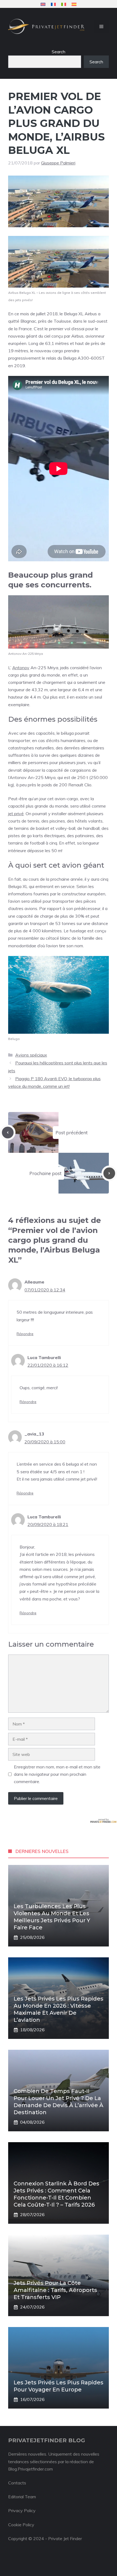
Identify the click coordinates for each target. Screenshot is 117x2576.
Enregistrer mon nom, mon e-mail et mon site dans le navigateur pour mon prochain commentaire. (57, 1774)
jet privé (16, 814)
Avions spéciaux (31, 1055)
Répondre (25, 1334)
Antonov (21, 668)
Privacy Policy (22, 2510)
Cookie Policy (21, 2525)
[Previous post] (8, 1133)
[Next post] (109, 1173)
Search (59, 52)
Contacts (17, 2483)
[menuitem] (43, 4)
